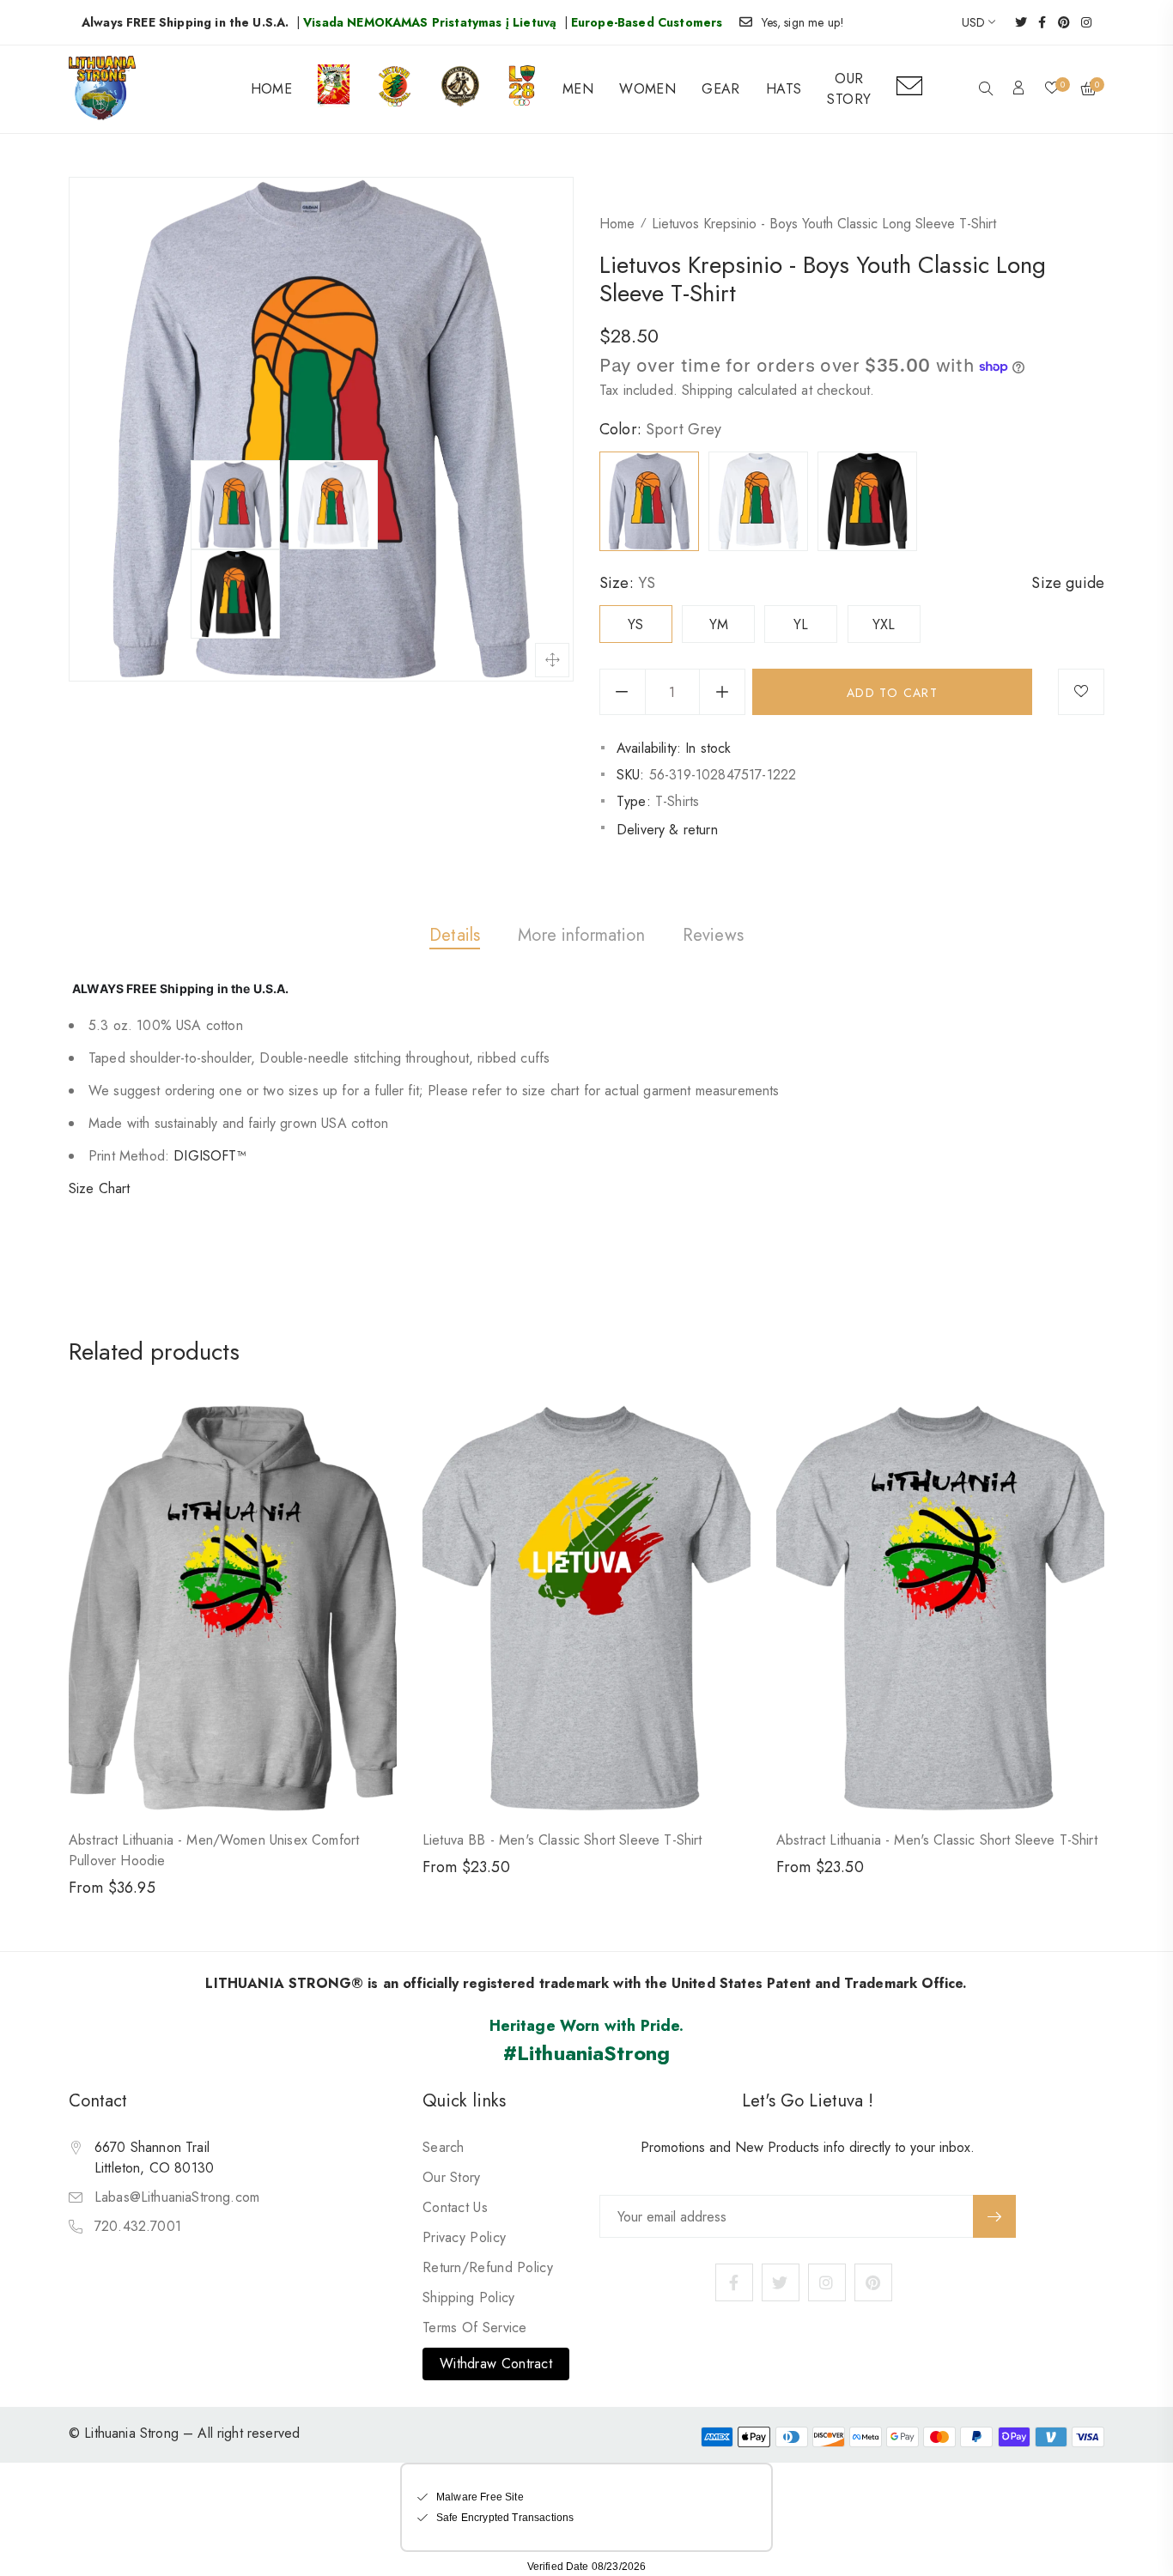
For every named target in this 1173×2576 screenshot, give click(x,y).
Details (455, 935)
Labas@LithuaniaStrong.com (177, 2197)
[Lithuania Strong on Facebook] (1036, 22)
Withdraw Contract (496, 2364)
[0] (1052, 89)
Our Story (452, 2177)
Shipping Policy (469, 2297)
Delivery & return (667, 830)
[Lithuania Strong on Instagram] (1081, 22)
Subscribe (994, 2216)
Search (444, 2147)
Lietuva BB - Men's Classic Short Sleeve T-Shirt (562, 1840)
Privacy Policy (464, 2237)
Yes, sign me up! (803, 22)
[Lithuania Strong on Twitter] (1015, 22)
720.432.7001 (138, 2226)
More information (581, 935)
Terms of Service (475, 2327)
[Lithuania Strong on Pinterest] (1058, 22)
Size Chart (100, 1188)
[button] (986, 90)
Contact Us (455, 2207)
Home (617, 224)
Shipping (707, 390)
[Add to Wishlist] (1081, 692)
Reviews (713, 935)
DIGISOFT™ (210, 1156)
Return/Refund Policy (488, 2267)
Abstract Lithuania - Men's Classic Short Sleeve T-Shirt (937, 1840)
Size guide (1068, 583)
